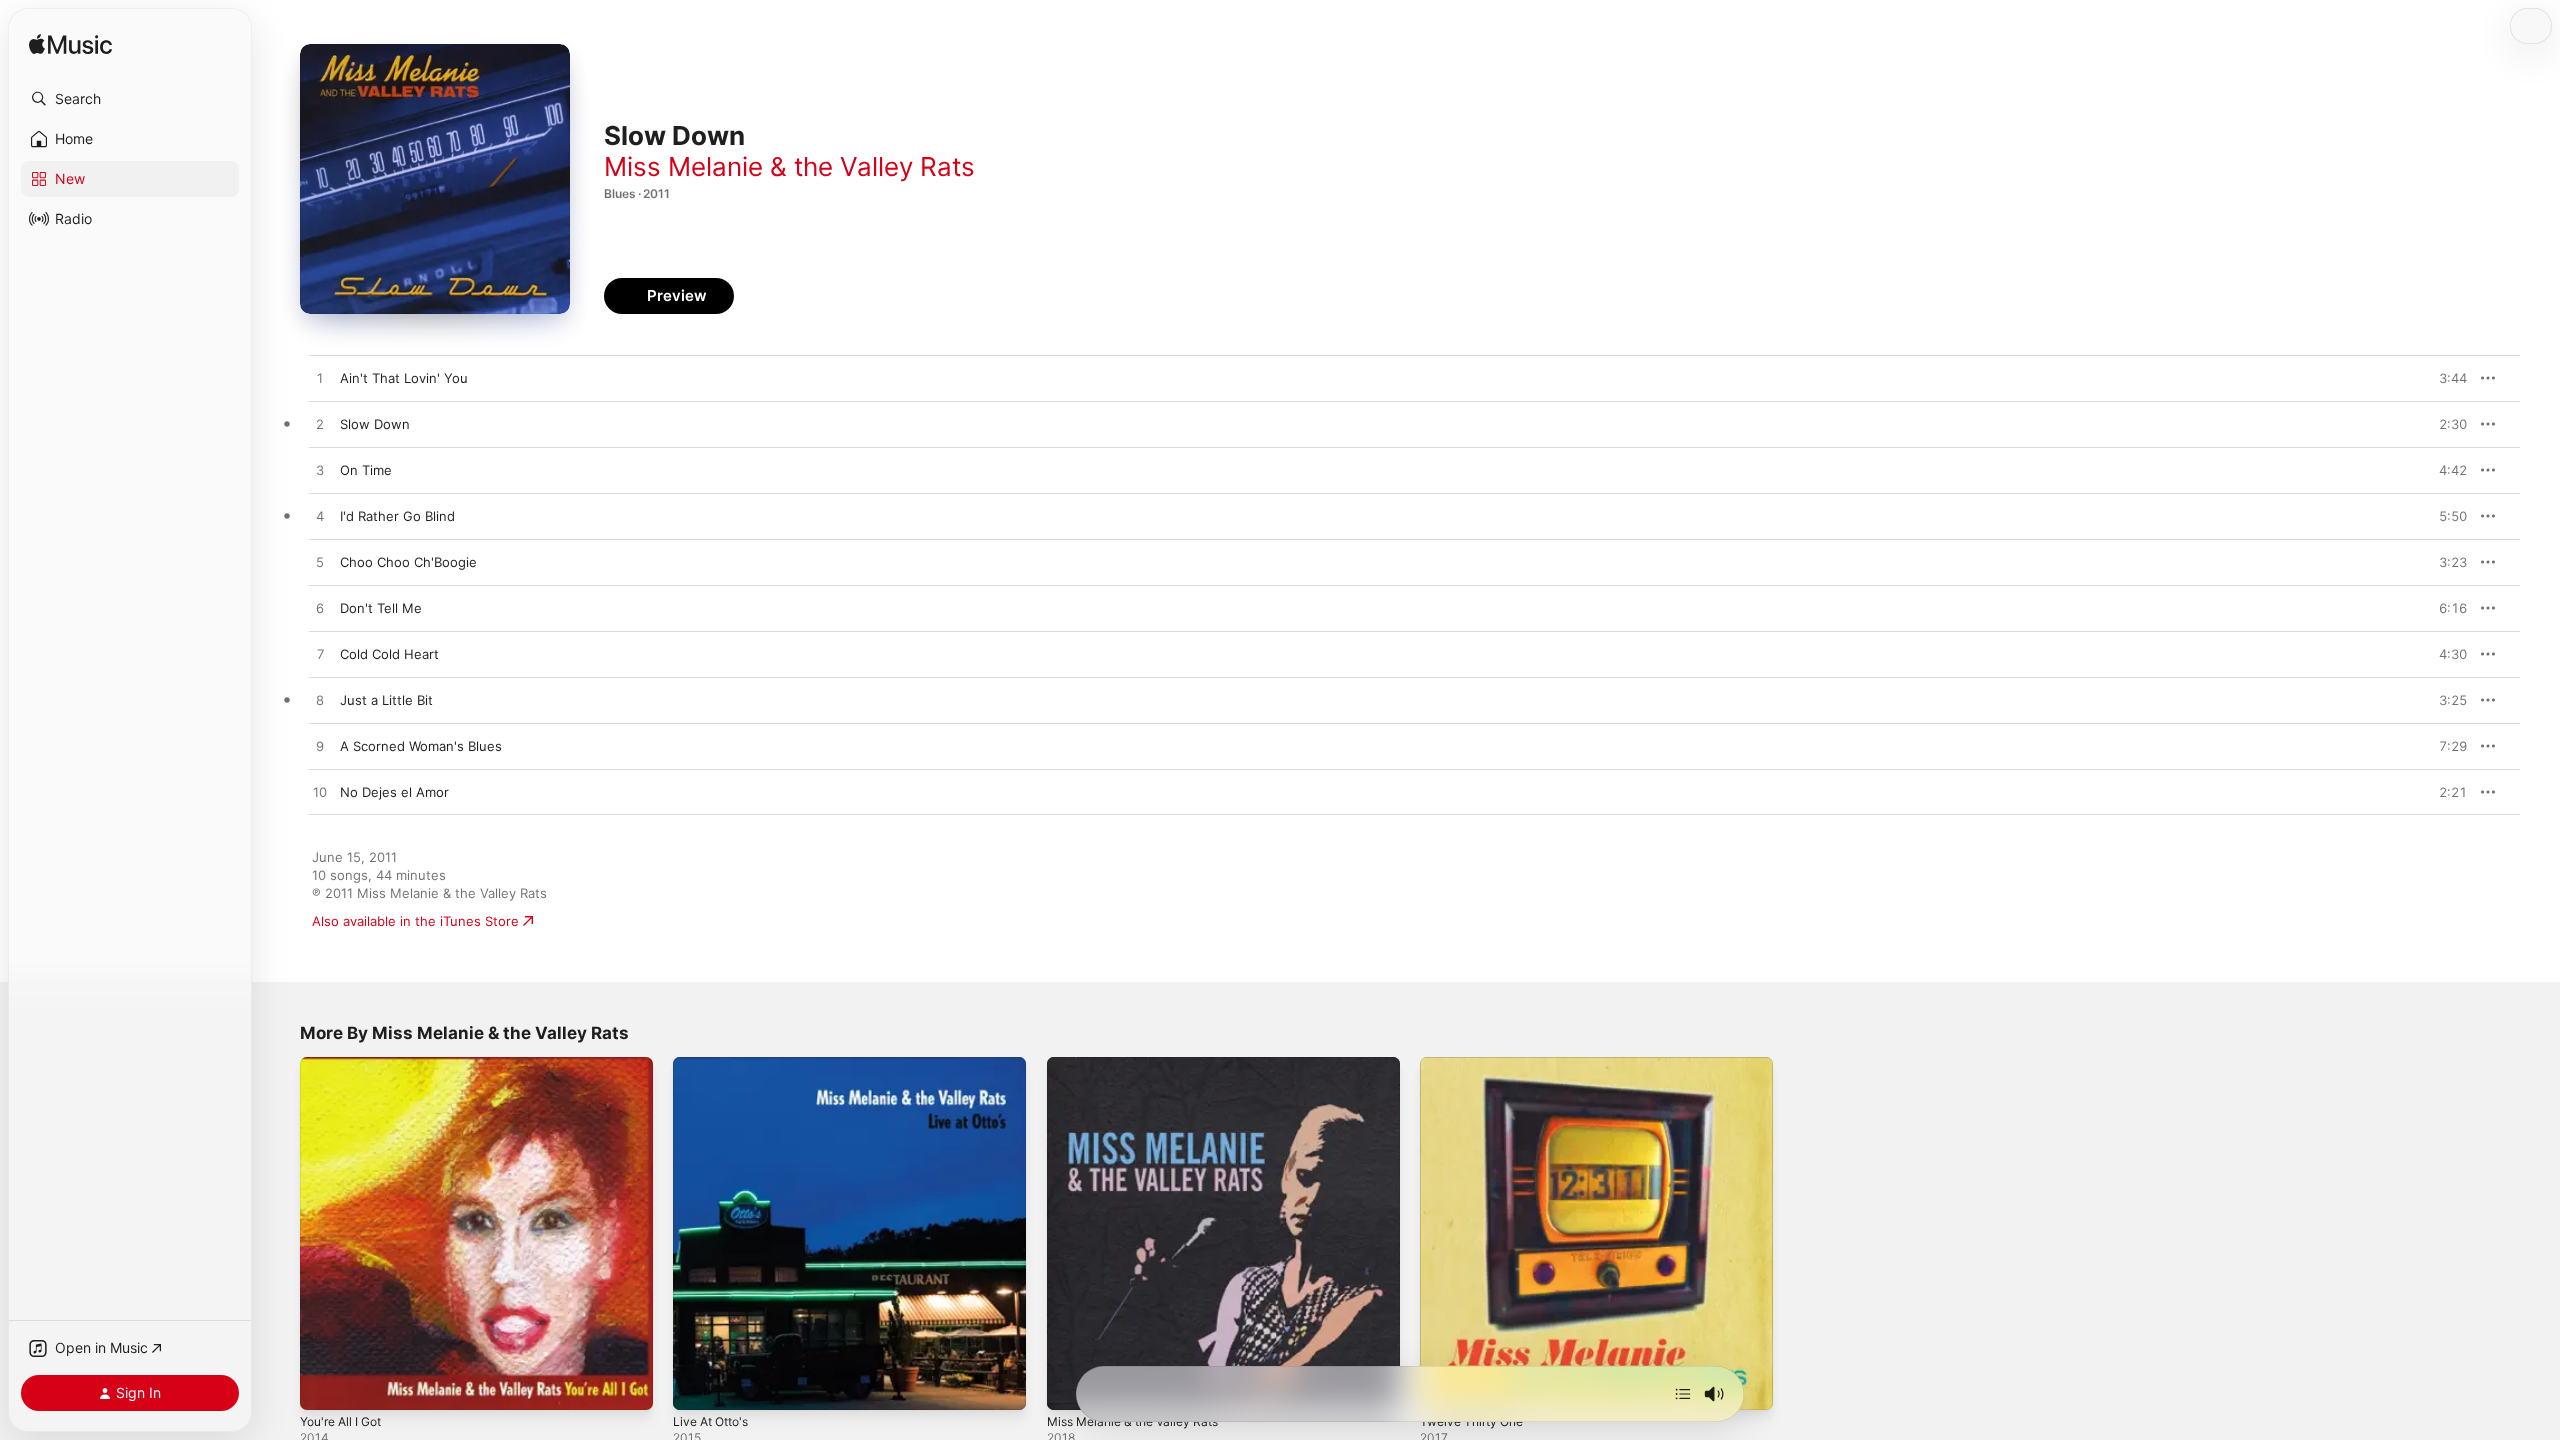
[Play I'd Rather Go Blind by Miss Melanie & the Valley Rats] (320, 517)
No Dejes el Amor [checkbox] (394, 792)
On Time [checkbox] (366, 470)
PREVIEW (2445, 378)
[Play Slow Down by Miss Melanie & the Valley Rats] (320, 425)
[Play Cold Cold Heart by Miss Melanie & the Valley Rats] (320, 655)
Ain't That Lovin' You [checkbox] (404, 378)
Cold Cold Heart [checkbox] (389, 654)
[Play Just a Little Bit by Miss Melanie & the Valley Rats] (320, 701)
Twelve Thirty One (1477, 1065)
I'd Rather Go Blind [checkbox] (397, 516)
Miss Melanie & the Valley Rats (789, 166)
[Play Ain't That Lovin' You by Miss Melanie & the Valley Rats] (320, 379)
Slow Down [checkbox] (375, 424)
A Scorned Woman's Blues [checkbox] (421, 746)
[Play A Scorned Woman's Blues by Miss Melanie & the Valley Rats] (320, 747)
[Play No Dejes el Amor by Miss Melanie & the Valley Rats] (320, 793)
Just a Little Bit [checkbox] (386, 700)
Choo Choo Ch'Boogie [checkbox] (408, 562)
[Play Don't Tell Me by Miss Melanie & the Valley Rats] (320, 609)
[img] (70, 45)
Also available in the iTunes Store (415, 921)
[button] (130, 99)
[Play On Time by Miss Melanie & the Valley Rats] (320, 471)
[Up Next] (1683, 1394)
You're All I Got (346, 1065)
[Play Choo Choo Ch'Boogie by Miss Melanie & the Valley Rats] (320, 563)
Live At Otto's (715, 1065)
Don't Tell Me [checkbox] (381, 608)
